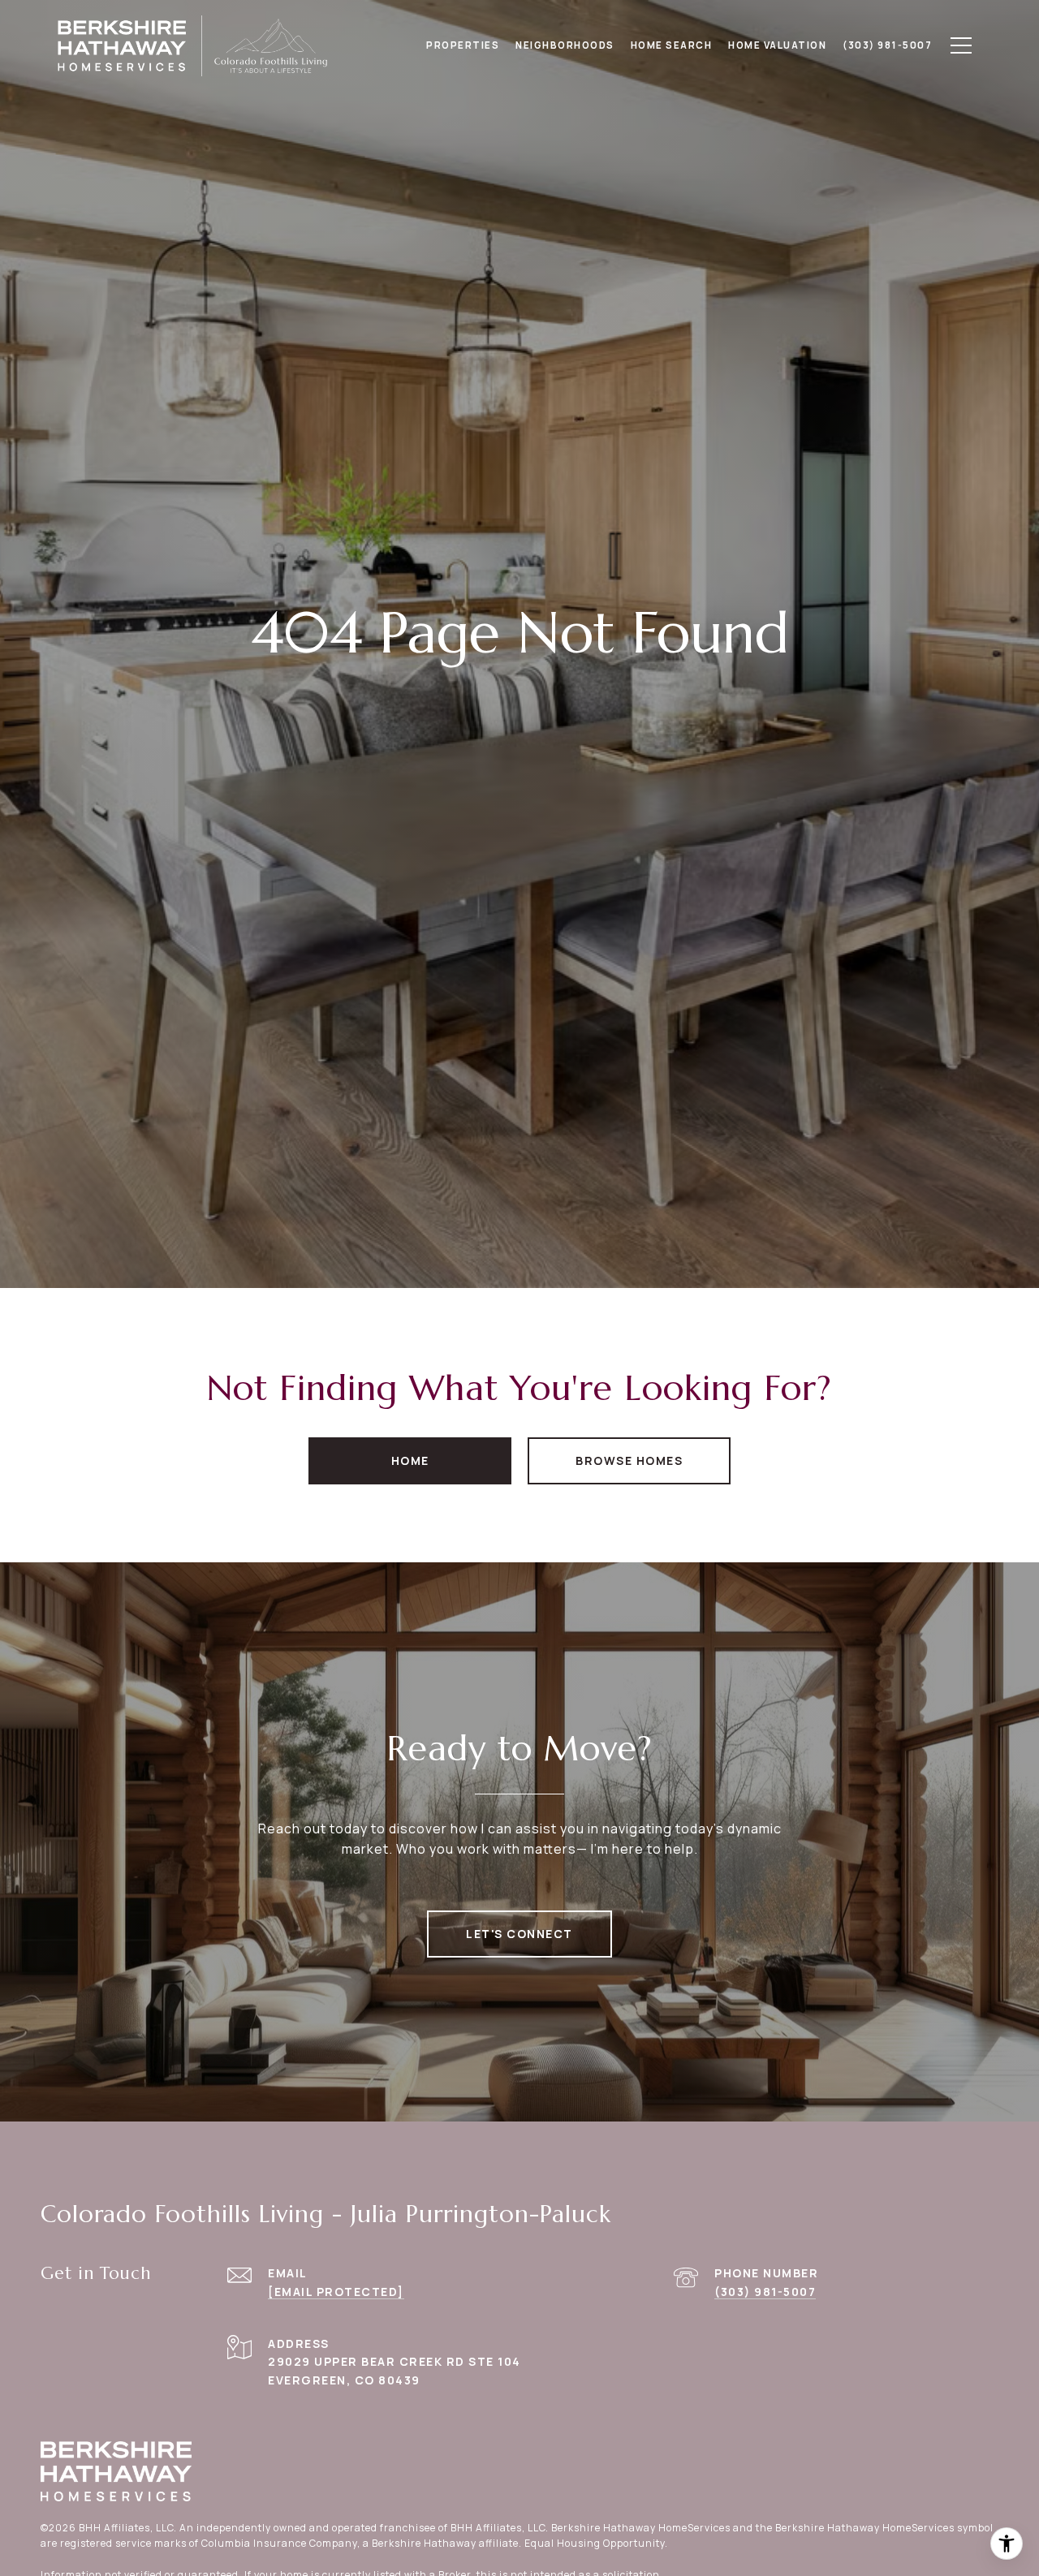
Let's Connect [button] (519, 1934)
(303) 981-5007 (765, 2292)
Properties (463, 45)
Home (410, 1460)
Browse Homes (629, 1460)
